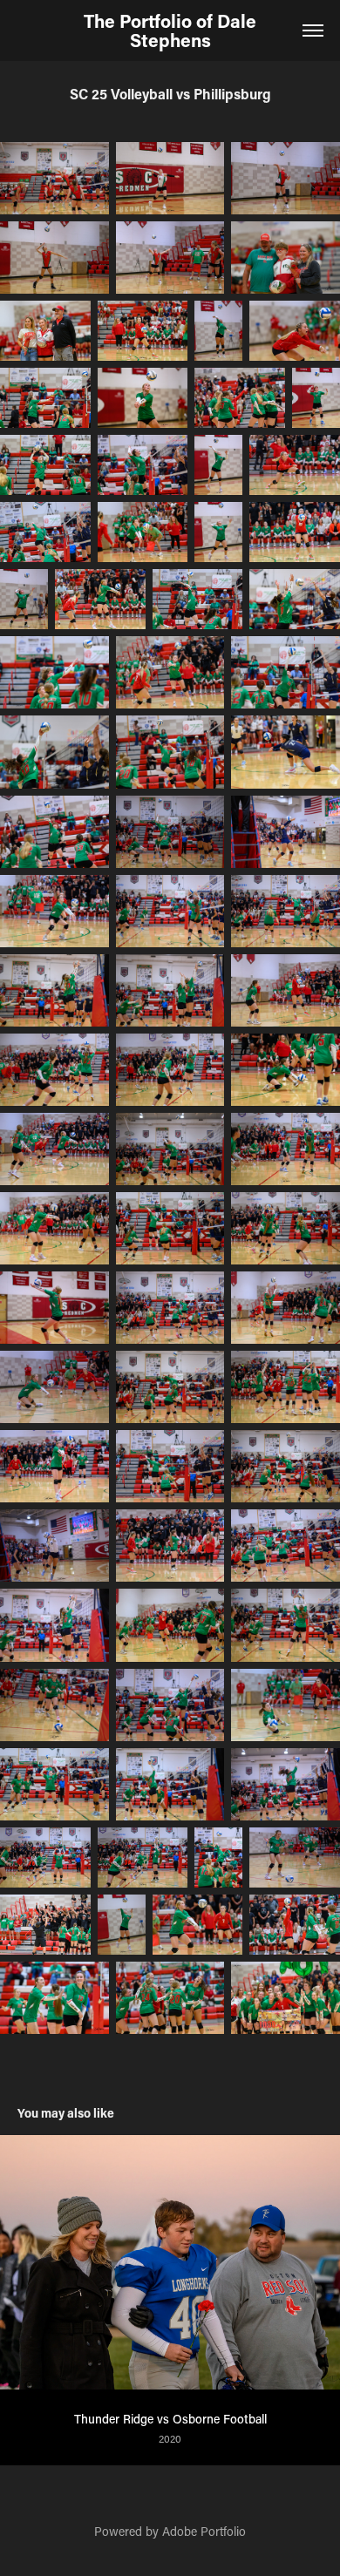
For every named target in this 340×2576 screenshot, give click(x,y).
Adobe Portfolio (204, 2531)
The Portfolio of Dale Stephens (172, 31)
